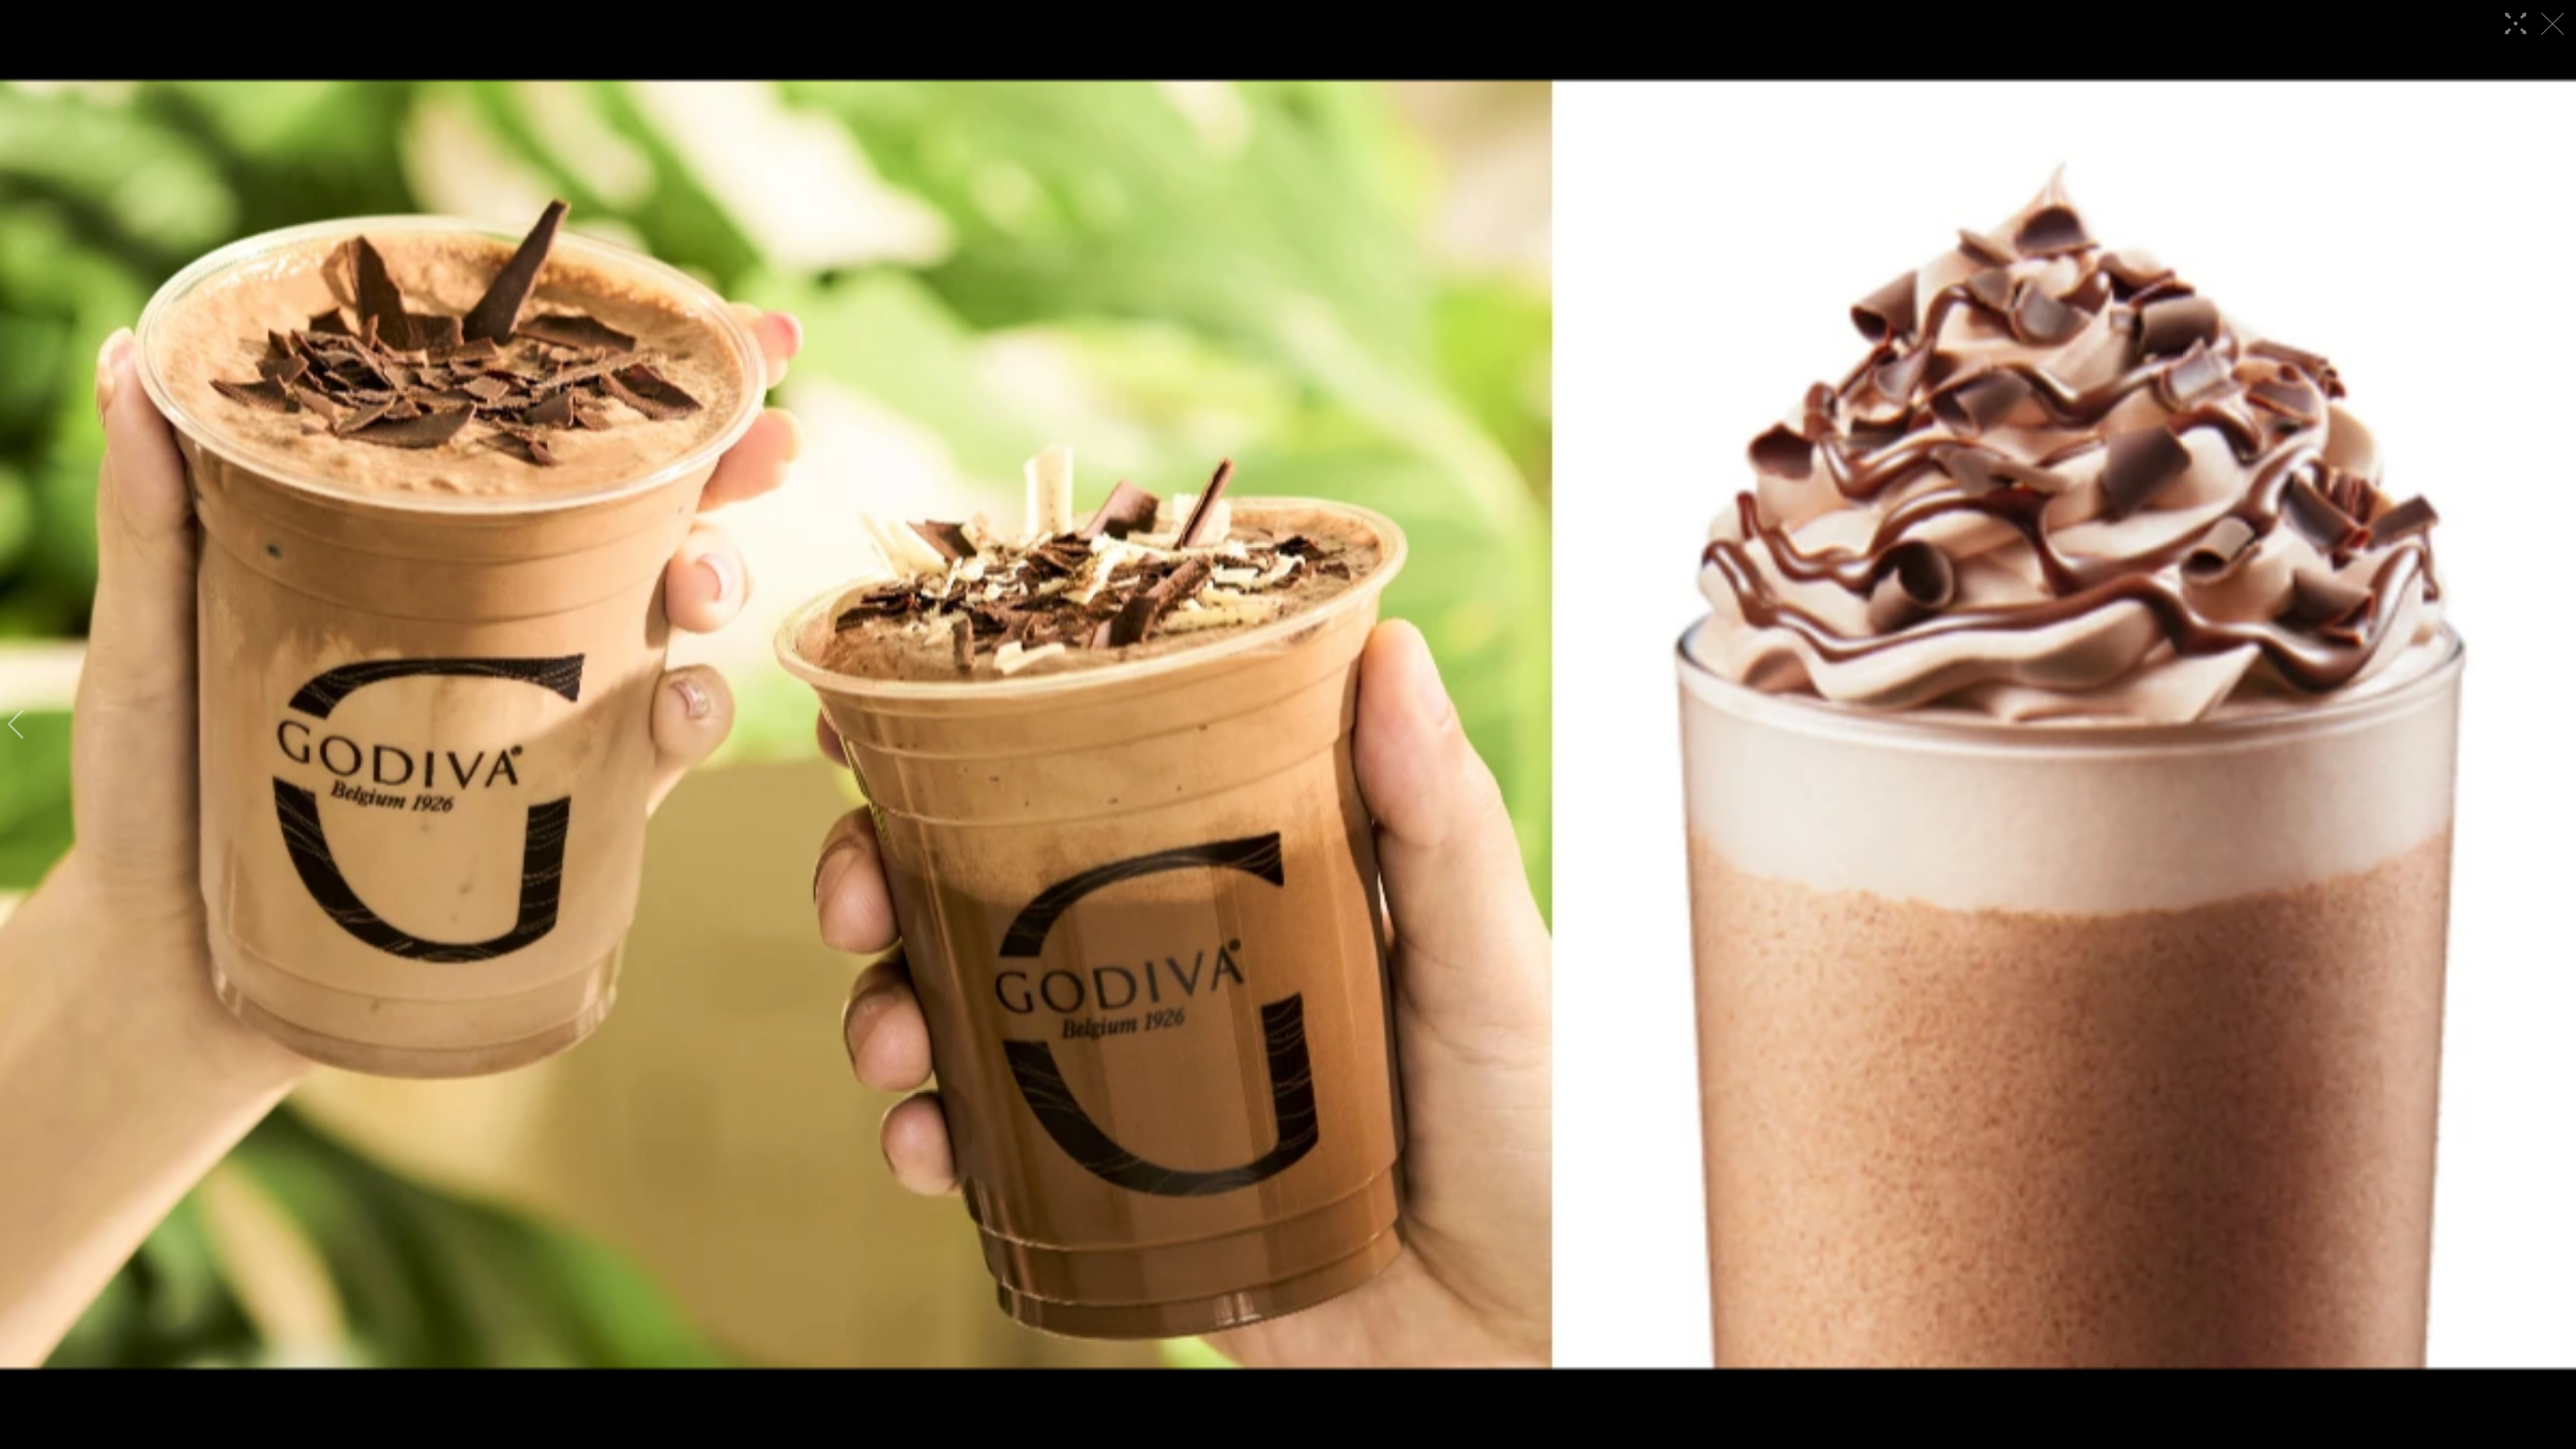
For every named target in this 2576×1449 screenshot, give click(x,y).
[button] (16, 724)
